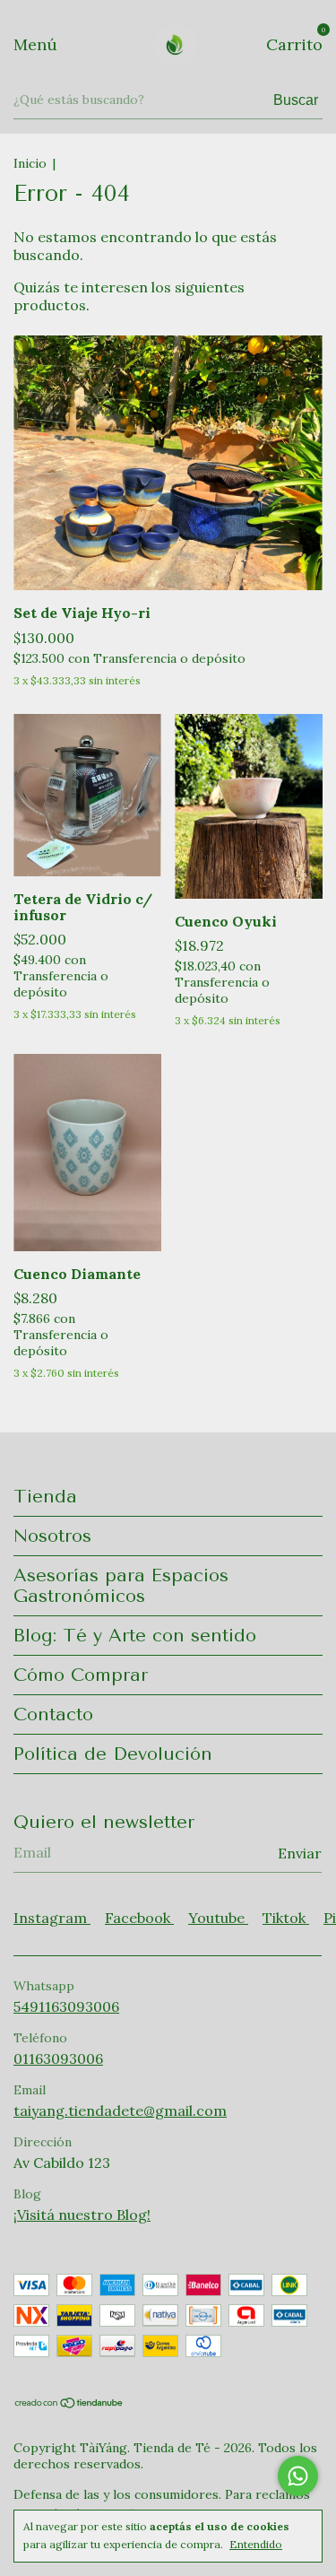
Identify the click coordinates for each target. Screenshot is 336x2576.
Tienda (45, 1497)
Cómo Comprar (81, 1675)
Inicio (30, 163)
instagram (52, 1918)
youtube (218, 1918)
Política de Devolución (113, 1754)
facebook (139, 1918)
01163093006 (58, 2058)
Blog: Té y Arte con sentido (135, 1636)
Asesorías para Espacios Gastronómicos (121, 1586)
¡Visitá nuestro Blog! (82, 2215)
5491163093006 (66, 2006)
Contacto (53, 1714)
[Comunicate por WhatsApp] (298, 2476)
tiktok (286, 1918)
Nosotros (52, 1536)
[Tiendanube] (69, 2403)
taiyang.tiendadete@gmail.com (120, 2110)
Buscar (296, 100)
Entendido (256, 2544)
